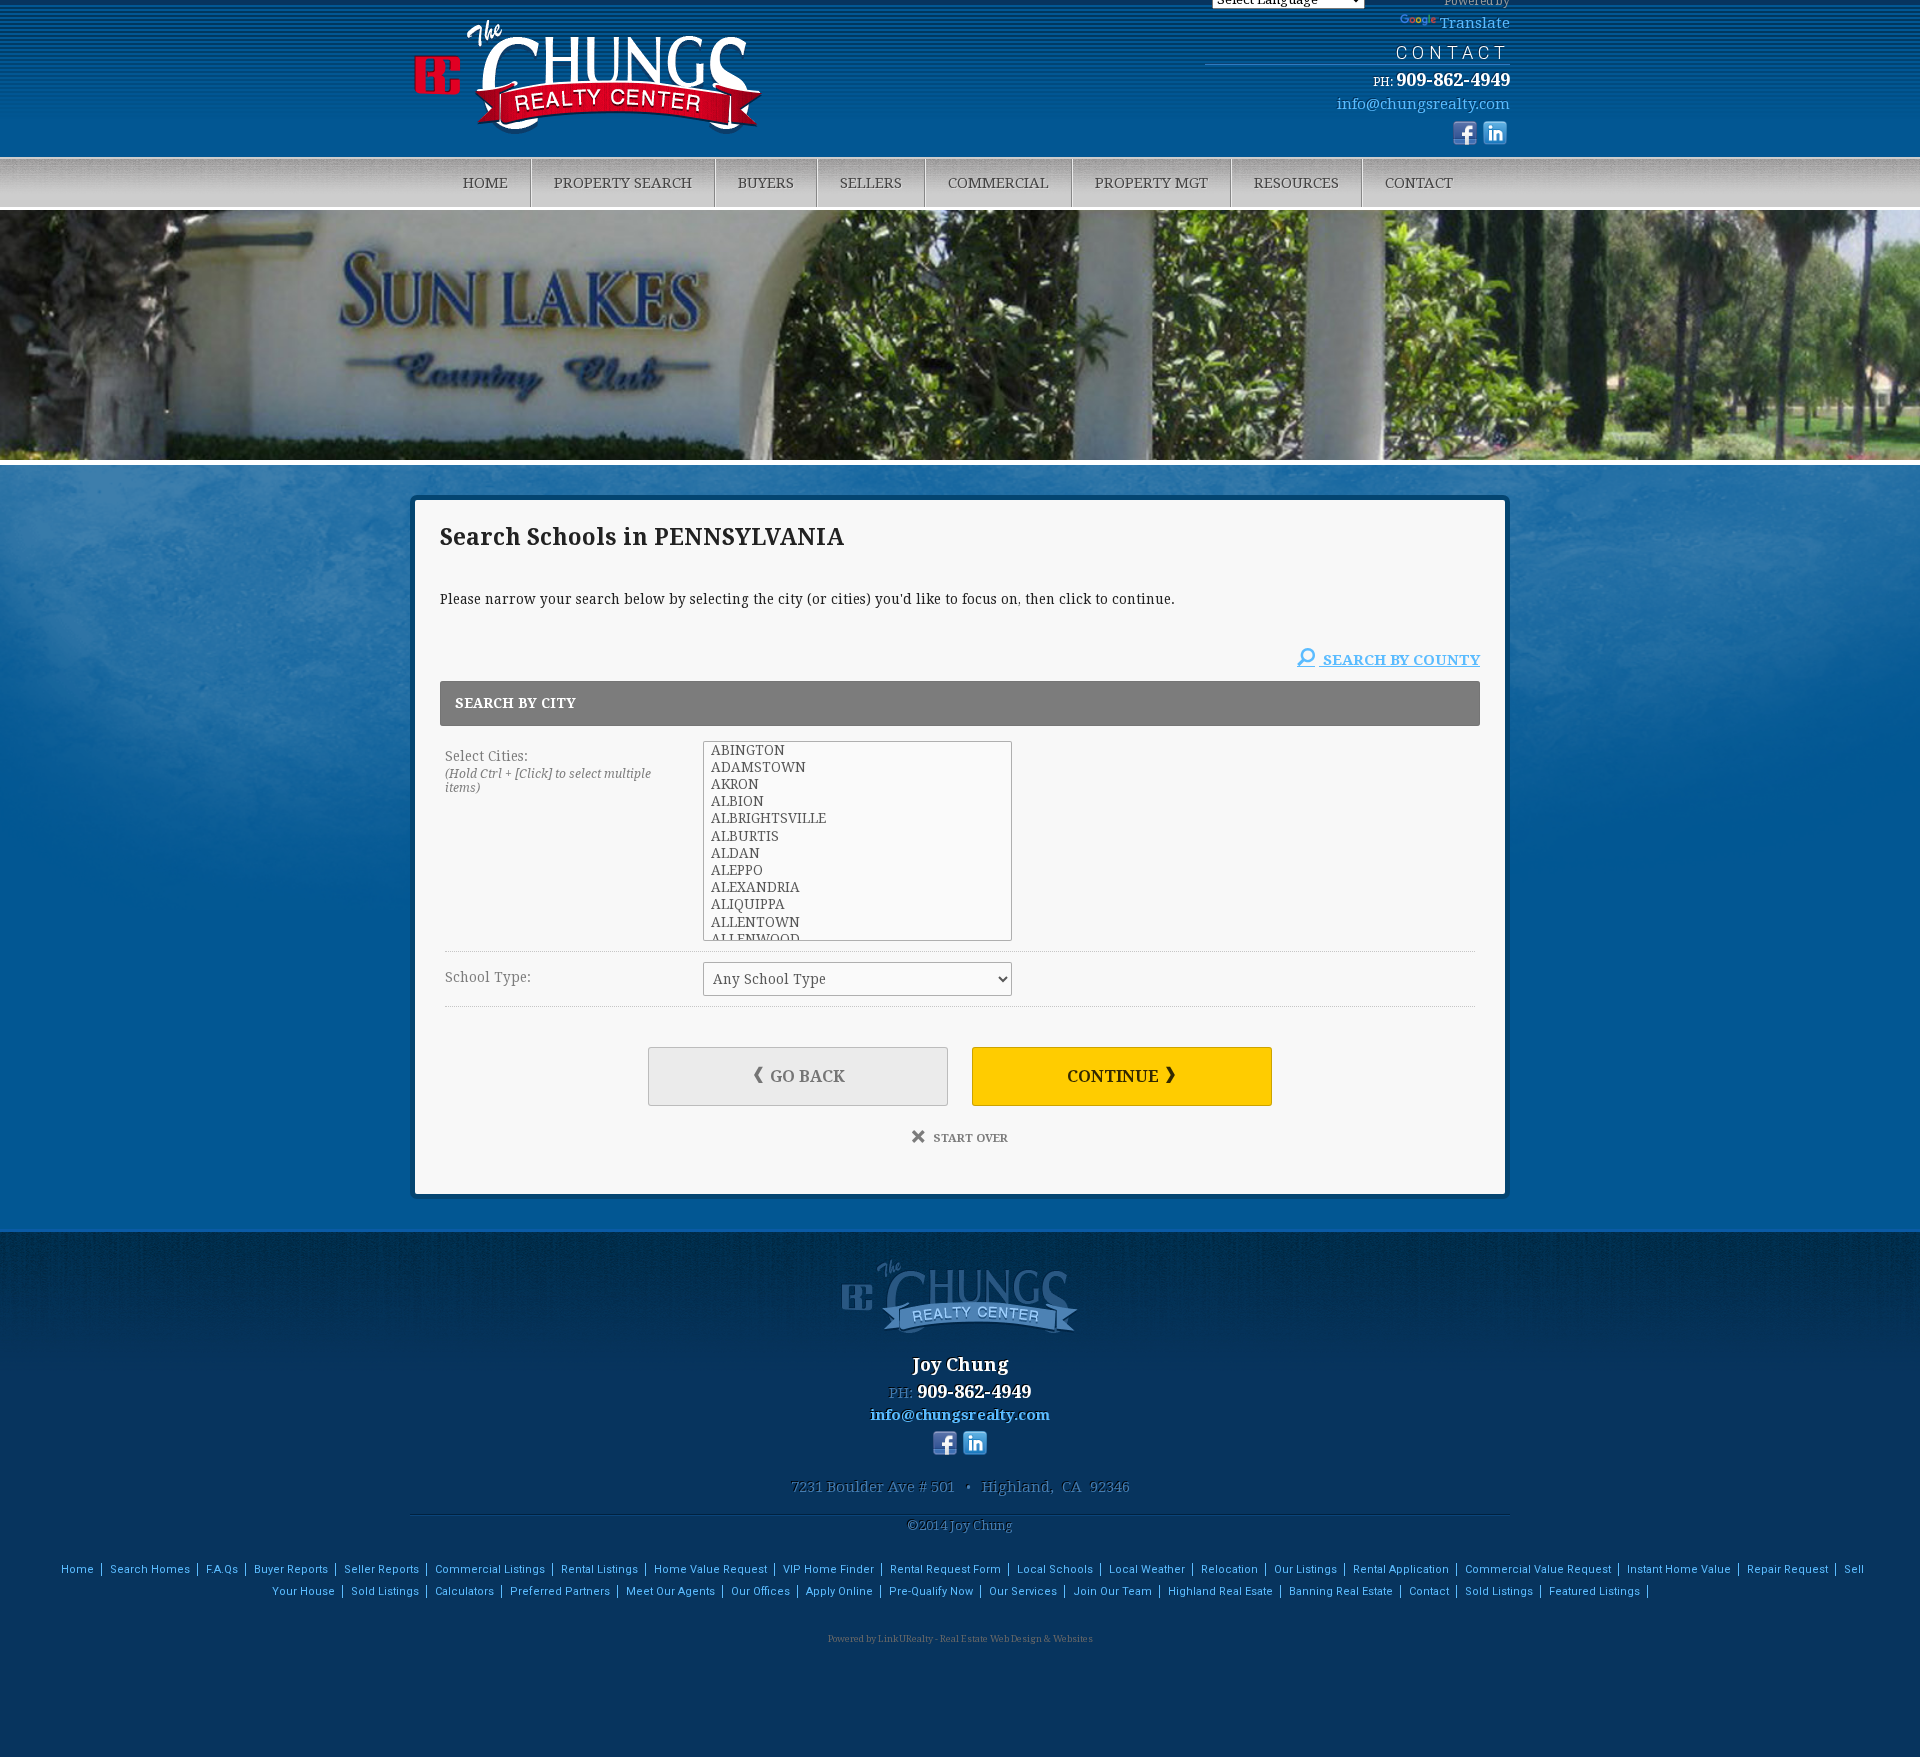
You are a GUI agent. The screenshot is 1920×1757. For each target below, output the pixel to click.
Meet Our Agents (670, 1591)
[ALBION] (857, 801)
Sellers (871, 183)
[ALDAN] (857, 853)
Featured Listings (1594, 1591)
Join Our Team (1112, 1591)
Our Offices (760, 1591)
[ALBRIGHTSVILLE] (857, 818)
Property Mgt (1151, 183)
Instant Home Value (1679, 1569)
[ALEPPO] (857, 870)
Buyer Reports (291, 1569)
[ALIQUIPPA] (857, 904)
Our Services (1023, 1591)
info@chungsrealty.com (1423, 104)
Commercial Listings (490, 1569)
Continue (1115, 1076)
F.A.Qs (222, 1569)
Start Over (969, 1138)
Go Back (805, 1076)
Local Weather (1147, 1569)
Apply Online (839, 1591)
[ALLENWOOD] (857, 939)
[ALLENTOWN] (857, 922)
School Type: (488, 977)
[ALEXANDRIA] (857, 887)
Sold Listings (385, 1591)
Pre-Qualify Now (931, 1591)
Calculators (464, 1591)
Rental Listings (599, 1569)
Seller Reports (381, 1569)
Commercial (998, 183)
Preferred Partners (560, 1591)
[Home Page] (588, 81)
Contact (1419, 183)
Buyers (766, 183)
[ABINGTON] (857, 750)
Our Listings (1305, 1569)
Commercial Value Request (1538, 1569)
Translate (1475, 23)
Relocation (1229, 1569)
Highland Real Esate (1220, 1591)
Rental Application (1401, 1569)
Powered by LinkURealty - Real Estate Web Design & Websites (960, 1638)
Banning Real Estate (1341, 1591)
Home (485, 183)
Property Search (623, 183)
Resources (1296, 183)
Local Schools (1055, 1569)
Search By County (1399, 660)
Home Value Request (710, 1569)
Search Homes (150, 1569)
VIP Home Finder (828, 1569)
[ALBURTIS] (857, 836)
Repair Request (1787, 1569)
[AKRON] (857, 784)
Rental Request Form (945, 1569)
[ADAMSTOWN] (857, 767)
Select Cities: (548, 772)
